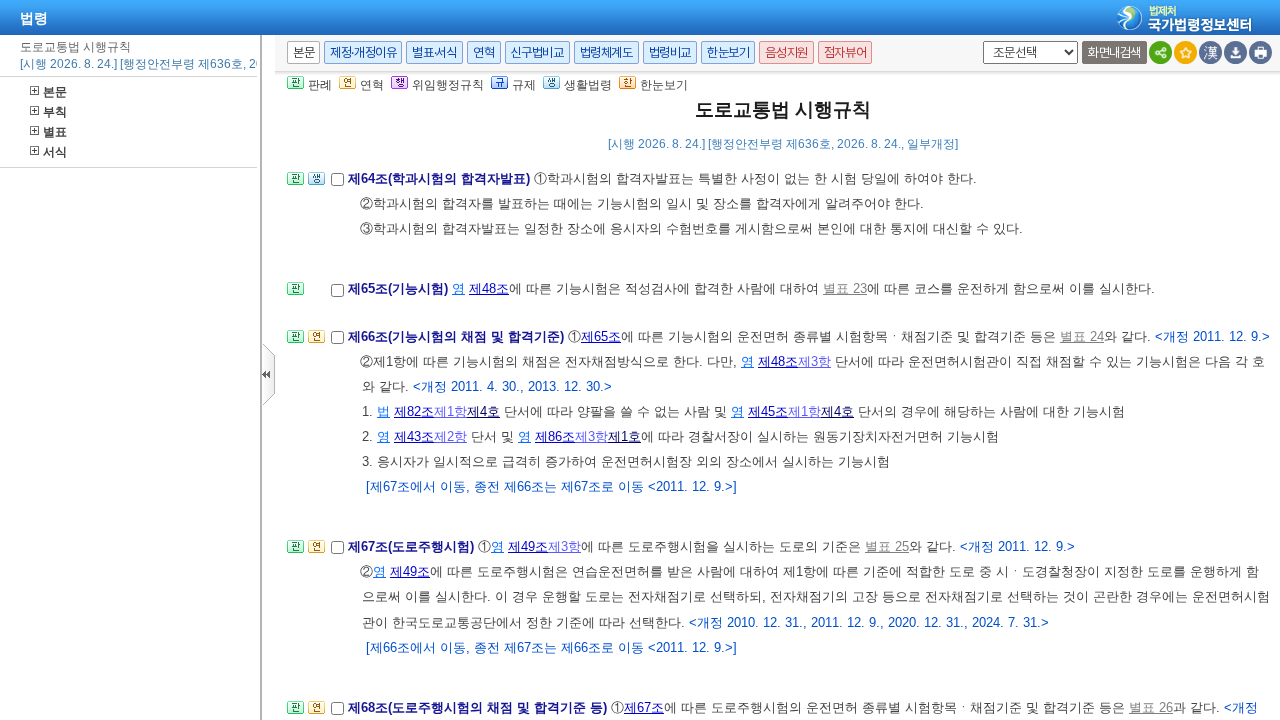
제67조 (644, 707)
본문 (55, 92)
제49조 (528, 546)
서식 (55, 152)
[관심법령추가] (1185, 52)
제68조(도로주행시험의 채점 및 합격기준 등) (479, 707)
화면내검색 (1114, 52)
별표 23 (845, 288)
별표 (55, 132)
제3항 (814, 361)
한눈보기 (728, 52)
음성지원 (786, 52)
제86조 (555, 436)
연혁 (483, 52)
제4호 (483, 411)
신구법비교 (537, 52)
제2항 (450, 436)
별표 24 (1082, 336)
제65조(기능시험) (400, 288)
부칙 (55, 112)
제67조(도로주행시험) (413, 546)
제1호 (624, 436)
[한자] (1210, 52)
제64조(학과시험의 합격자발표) (441, 178)
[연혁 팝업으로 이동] (316, 342)
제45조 (768, 411)
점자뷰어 (845, 52)
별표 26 (1151, 707)
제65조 (601, 336)
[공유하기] (1160, 52)
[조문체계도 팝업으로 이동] (295, 184)
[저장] (1235, 52)
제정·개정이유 (363, 52)
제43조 (414, 436)
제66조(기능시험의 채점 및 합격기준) (458, 336)
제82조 (414, 411)
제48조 (489, 288)
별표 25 (887, 546)
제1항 (450, 411)
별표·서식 (434, 52)
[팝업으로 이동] (316, 184)
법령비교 (670, 52)
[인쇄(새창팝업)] (1260, 52)
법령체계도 (606, 52)
